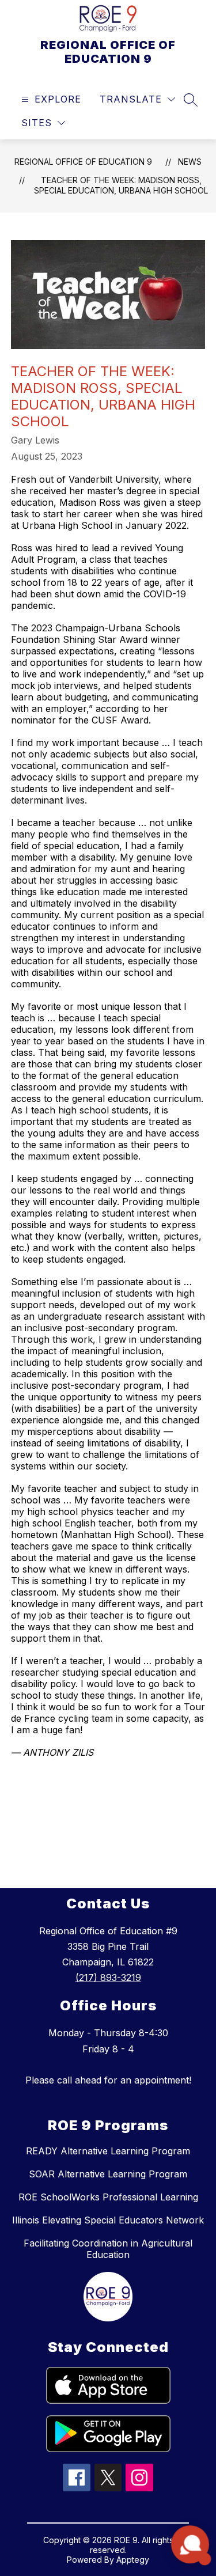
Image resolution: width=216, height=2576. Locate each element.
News (190, 162)
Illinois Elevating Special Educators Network (108, 2220)
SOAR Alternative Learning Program (108, 2174)
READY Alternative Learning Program (108, 2151)
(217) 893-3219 (108, 1978)
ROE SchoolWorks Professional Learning (108, 2197)
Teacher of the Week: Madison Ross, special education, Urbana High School (121, 185)
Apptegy (133, 2560)
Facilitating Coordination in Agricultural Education (108, 2249)
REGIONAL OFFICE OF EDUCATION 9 (83, 162)
